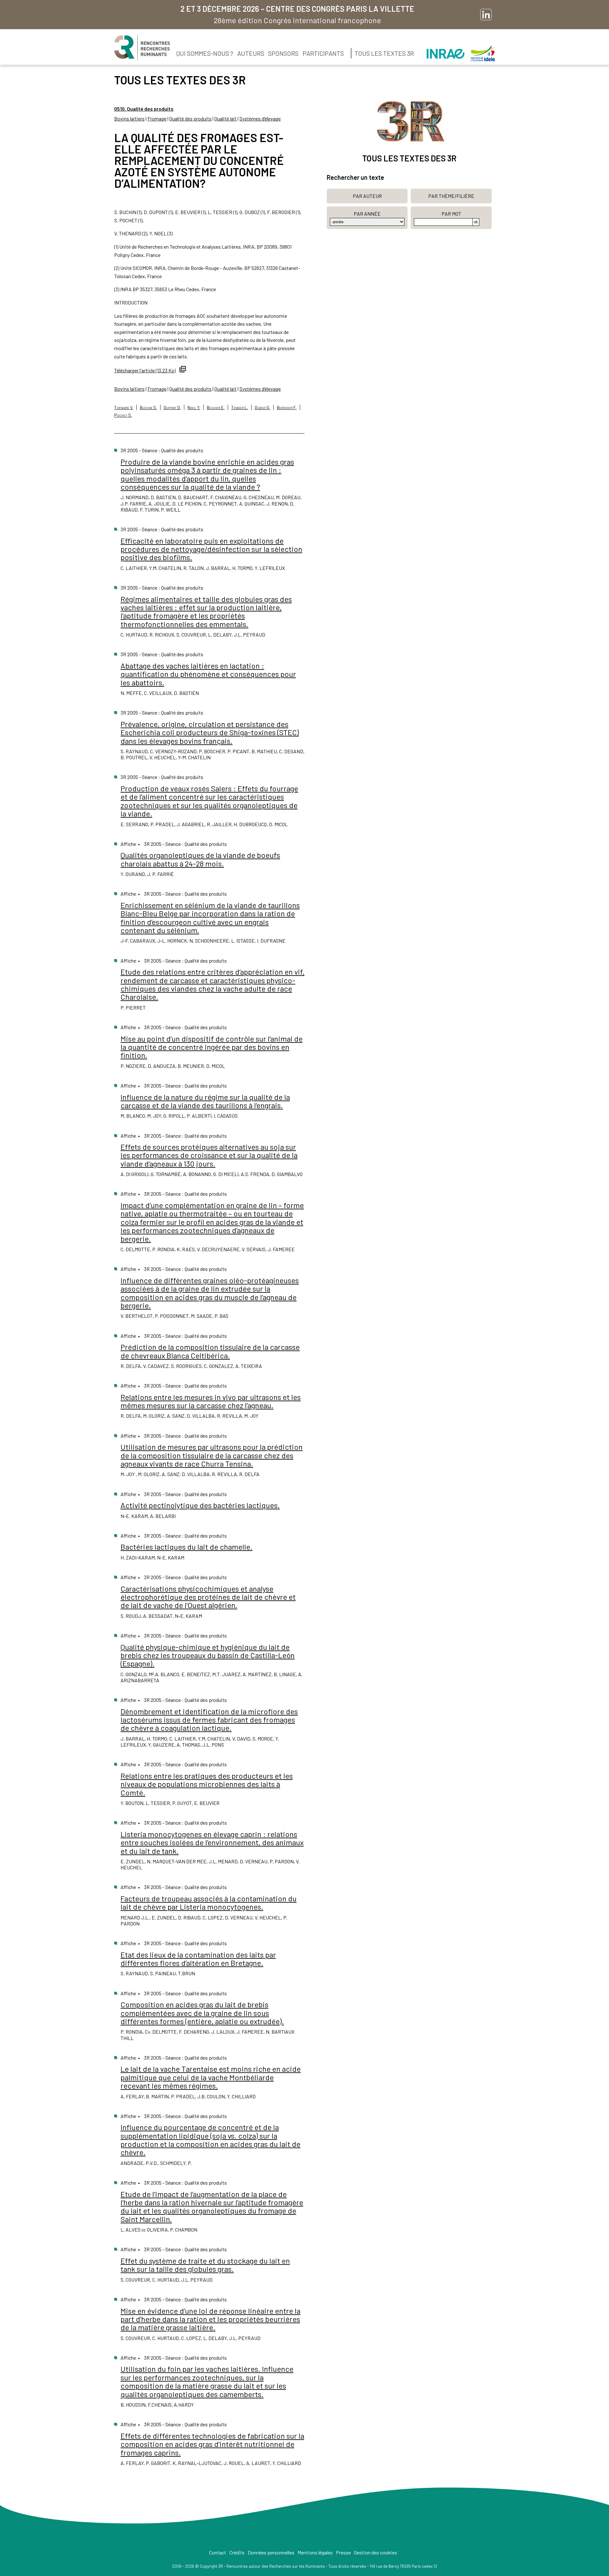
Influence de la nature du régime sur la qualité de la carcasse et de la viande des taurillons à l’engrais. (205, 1101)
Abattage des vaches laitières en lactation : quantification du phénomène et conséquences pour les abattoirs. (208, 674)
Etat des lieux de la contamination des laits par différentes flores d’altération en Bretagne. (198, 1959)
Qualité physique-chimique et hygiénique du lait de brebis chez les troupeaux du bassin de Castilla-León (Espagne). (208, 1655)
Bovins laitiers (129, 118)
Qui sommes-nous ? (205, 53)
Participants (323, 53)
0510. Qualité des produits (144, 109)
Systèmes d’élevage (260, 118)
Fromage (157, 118)
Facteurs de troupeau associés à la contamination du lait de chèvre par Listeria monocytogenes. (209, 1903)
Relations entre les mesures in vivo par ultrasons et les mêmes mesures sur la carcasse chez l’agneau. (211, 1401)
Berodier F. (287, 407)
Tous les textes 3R (384, 53)
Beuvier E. (216, 407)
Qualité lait (226, 118)
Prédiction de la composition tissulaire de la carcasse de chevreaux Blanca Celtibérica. (210, 1351)
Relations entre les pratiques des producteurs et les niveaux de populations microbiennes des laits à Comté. (207, 1784)
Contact (218, 2552)
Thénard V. (124, 407)
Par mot (451, 214)
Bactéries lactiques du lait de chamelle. (187, 1547)
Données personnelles (271, 2552)
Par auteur (367, 196)
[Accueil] (142, 48)
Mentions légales (315, 2552)
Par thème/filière (451, 196)
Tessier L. (240, 407)
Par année (367, 214)
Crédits (237, 2552)
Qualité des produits (190, 118)
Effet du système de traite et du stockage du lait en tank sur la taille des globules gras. (205, 2265)
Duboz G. (262, 407)
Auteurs (251, 53)
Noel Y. (194, 407)
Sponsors (283, 53)
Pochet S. (123, 415)
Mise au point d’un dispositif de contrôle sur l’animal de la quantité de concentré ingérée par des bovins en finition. (212, 1047)
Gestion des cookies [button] (376, 2552)
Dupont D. (172, 407)
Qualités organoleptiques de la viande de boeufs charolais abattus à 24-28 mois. (200, 859)
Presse (343, 2552)
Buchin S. (148, 407)
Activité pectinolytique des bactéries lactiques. (200, 1505)
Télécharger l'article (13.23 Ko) (145, 370)
